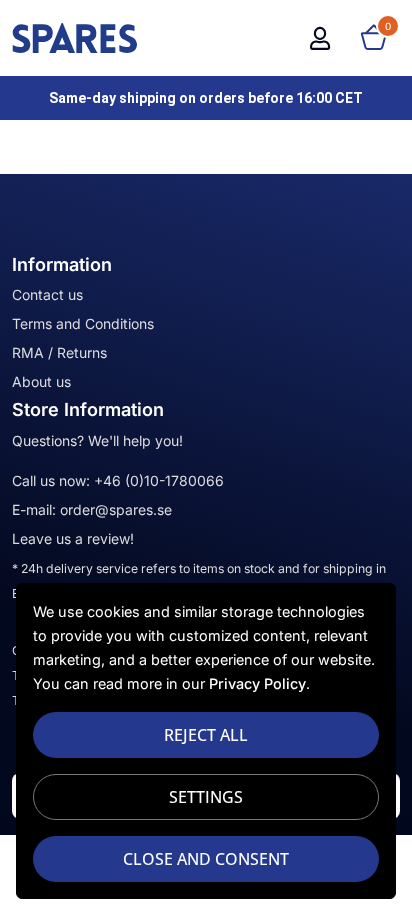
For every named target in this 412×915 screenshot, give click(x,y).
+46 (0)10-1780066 (159, 480)
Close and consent (206, 859)
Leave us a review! (73, 538)
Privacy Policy (257, 683)
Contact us (47, 294)
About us (41, 381)
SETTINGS (206, 797)
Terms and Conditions (83, 323)
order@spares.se (116, 509)
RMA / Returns (59, 352)
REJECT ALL (206, 735)
